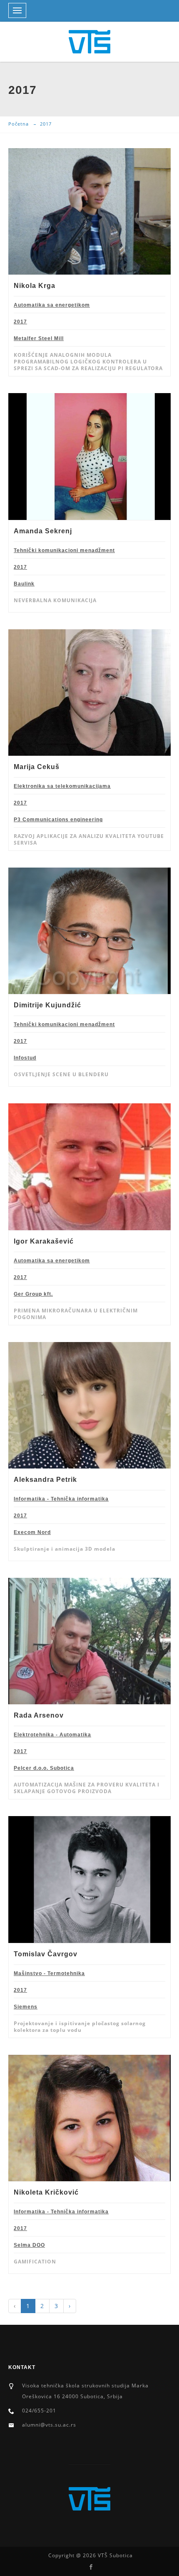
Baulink (24, 584)
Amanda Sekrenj (43, 531)
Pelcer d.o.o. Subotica (44, 1768)
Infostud (25, 1058)
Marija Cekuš (37, 767)
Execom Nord (32, 1532)
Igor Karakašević (44, 1241)
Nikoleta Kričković (46, 2192)
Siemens (26, 2007)
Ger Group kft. (33, 1294)
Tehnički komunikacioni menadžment (64, 550)
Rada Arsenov (39, 1715)
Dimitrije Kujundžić (47, 1005)
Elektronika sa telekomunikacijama (62, 786)
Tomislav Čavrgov (46, 1954)
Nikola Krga (35, 286)
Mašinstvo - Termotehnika (49, 1973)
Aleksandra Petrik (45, 1480)
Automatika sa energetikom (52, 305)
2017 (20, 322)
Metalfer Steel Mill (39, 338)
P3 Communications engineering (58, 820)
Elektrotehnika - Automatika (52, 1735)
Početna (19, 124)
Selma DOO (29, 2245)
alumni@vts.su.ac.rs (49, 2425)
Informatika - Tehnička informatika (61, 1499)
